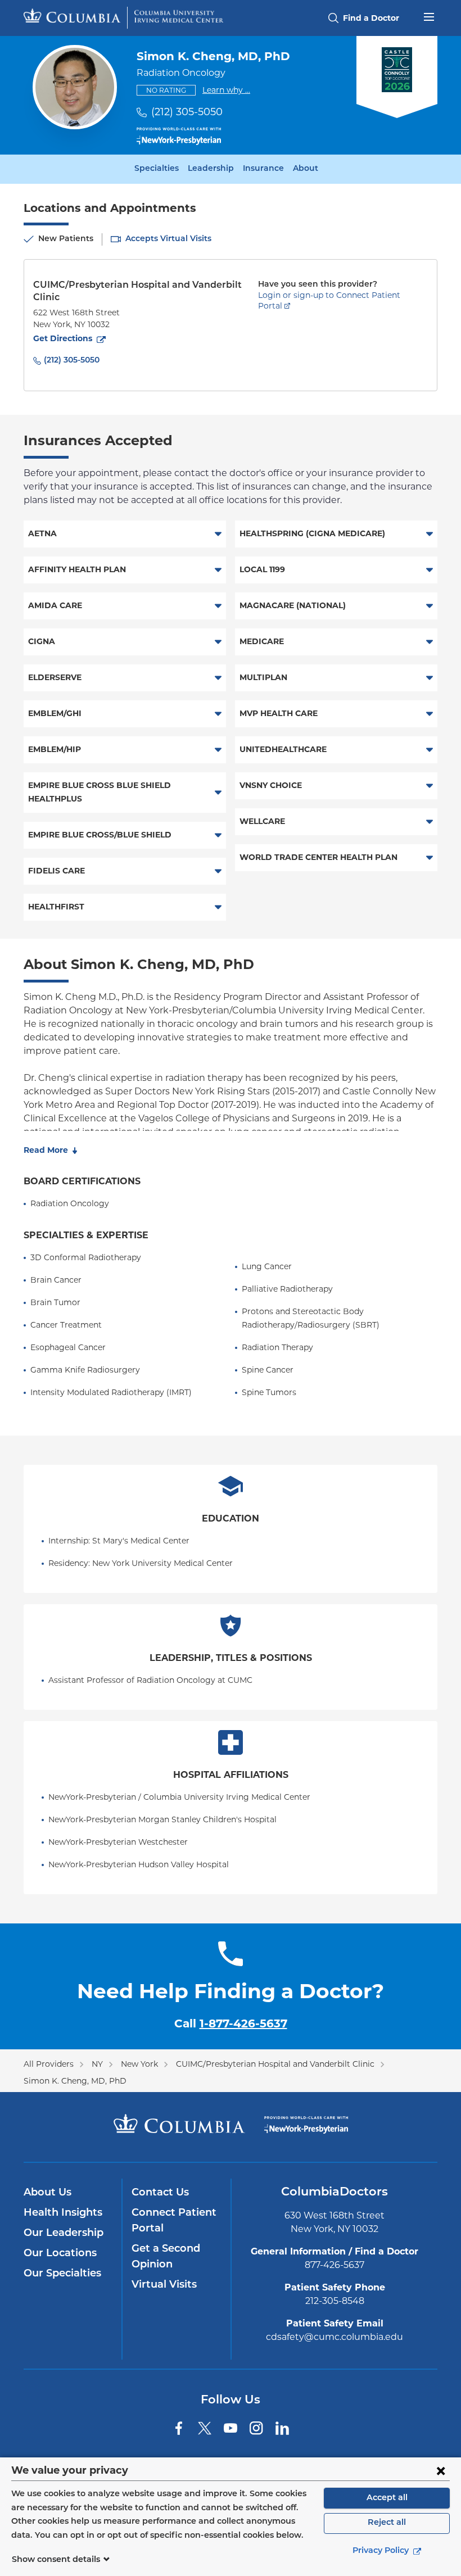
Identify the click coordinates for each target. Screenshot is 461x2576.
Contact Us (160, 2193)
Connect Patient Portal (174, 2221)
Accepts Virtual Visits (168, 239)
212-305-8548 (335, 2301)
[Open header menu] (429, 16)
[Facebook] (179, 2428)
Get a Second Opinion (166, 2257)
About (306, 169)
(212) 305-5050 (187, 112)
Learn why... (226, 90)
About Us (48, 2193)
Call (231, 2023)
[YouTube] (231, 2428)
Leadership (211, 169)
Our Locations (60, 2254)
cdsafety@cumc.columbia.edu (335, 2337)
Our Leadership (64, 2234)
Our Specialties (62, 2274)
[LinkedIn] (282, 2428)
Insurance (263, 169)
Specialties (157, 169)
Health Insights (63, 2213)
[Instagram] (256, 2428)
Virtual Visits (164, 2285)
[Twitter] (205, 2428)
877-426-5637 (335, 2265)
